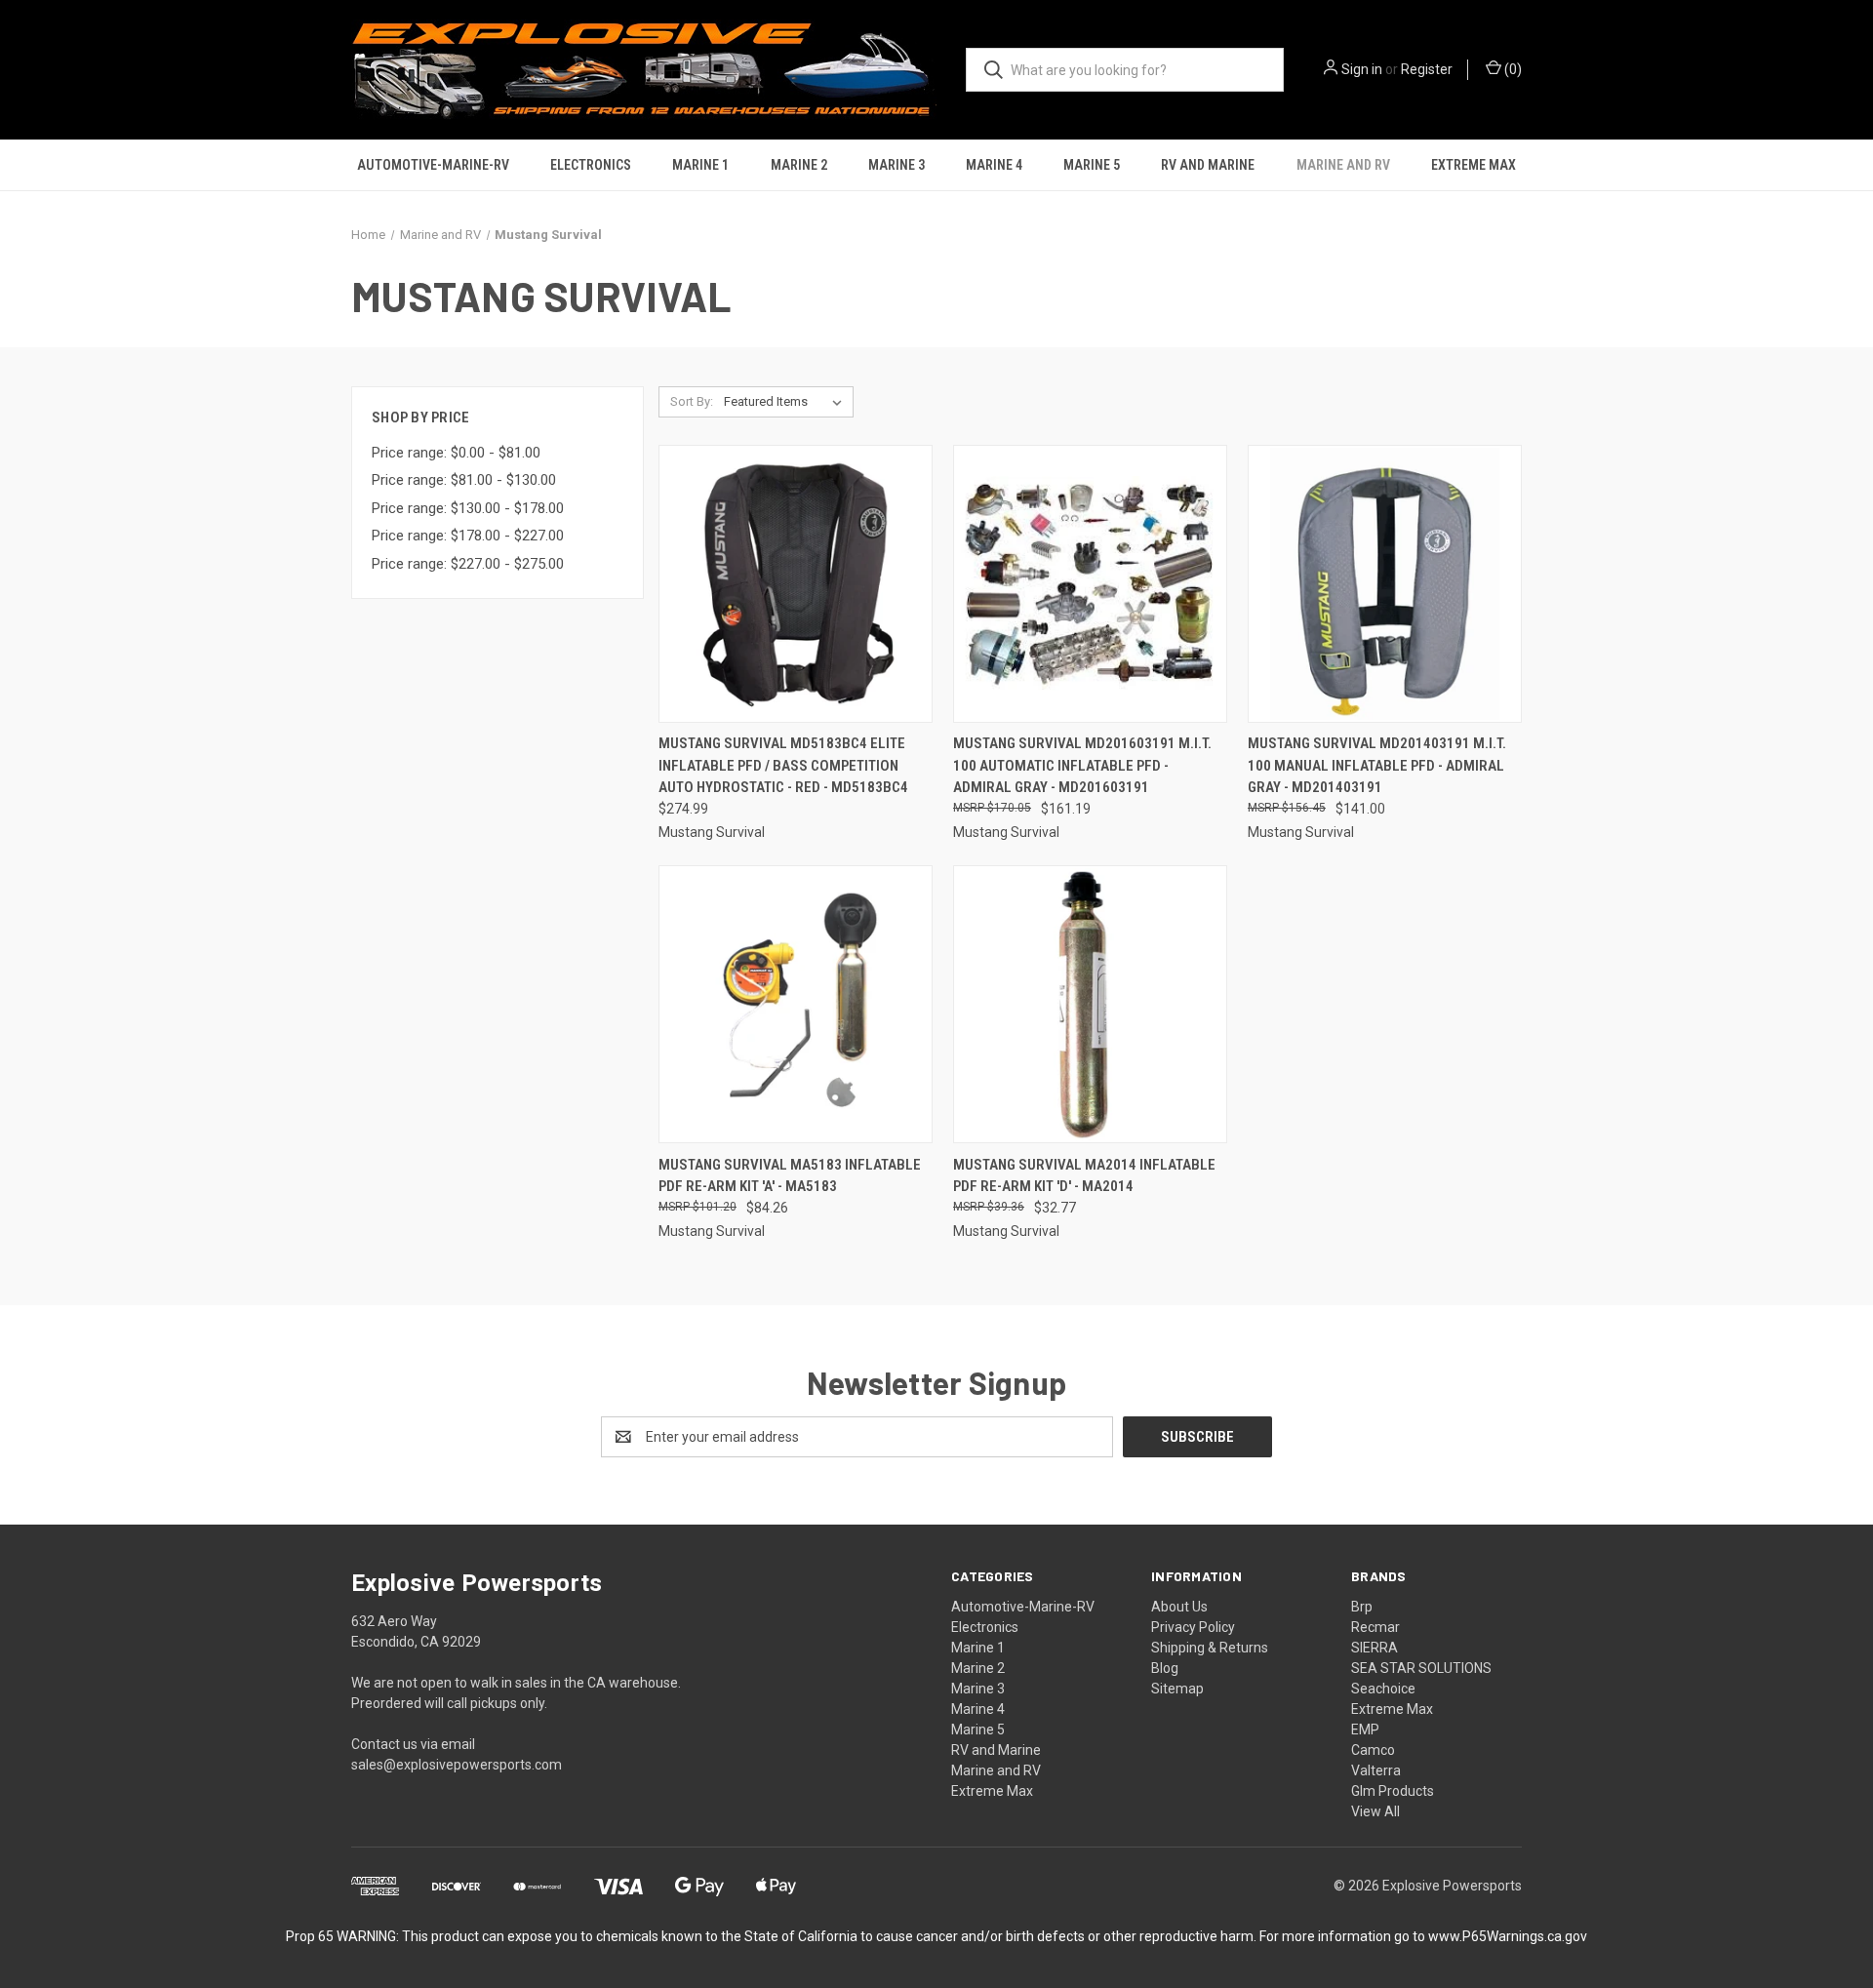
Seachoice (1383, 1689)
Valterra (1376, 1770)
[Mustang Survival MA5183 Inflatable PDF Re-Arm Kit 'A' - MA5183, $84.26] (796, 1004)
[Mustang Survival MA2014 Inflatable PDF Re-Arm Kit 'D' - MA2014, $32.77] (1090, 1004)
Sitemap (1177, 1689)
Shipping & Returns (1210, 1648)
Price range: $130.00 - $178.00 (468, 508)
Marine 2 (799, 165)
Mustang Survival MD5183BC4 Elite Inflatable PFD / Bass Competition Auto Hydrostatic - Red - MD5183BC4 (783, 765)
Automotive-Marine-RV (433, 165)
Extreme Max (1474, 165)
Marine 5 (1092, 165)
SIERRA (1375, 1648)
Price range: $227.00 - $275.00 (468, 564)
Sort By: (692, 401)
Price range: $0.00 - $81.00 (456, 453)
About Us (1179, 1607)
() (1512, 69)
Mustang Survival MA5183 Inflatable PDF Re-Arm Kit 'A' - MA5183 (790, 1176)
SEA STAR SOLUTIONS (1421, 1668)
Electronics (591, 165)
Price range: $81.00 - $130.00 (464, 480)
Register (1427, 69)
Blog (1165, 1668)
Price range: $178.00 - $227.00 (468, 536)
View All (1375, 1811)
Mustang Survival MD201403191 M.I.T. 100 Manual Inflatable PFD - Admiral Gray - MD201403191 (1377, 765)
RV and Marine (1208, 165)
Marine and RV (1343, 165)
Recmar (1375, 1627)
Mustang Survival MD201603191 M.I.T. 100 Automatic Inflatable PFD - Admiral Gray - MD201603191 (1082, 765)
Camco (1373, 1750)
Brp (1362, 1607)
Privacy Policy (1193, 1627)
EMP (1365, 1730)
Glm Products (1393, 1791)
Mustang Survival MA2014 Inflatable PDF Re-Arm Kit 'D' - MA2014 (1084, 1176)
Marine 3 (897, 165)
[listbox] (787, 402)
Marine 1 (700, 165)
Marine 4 (994, 165)
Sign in (1362, 69)
